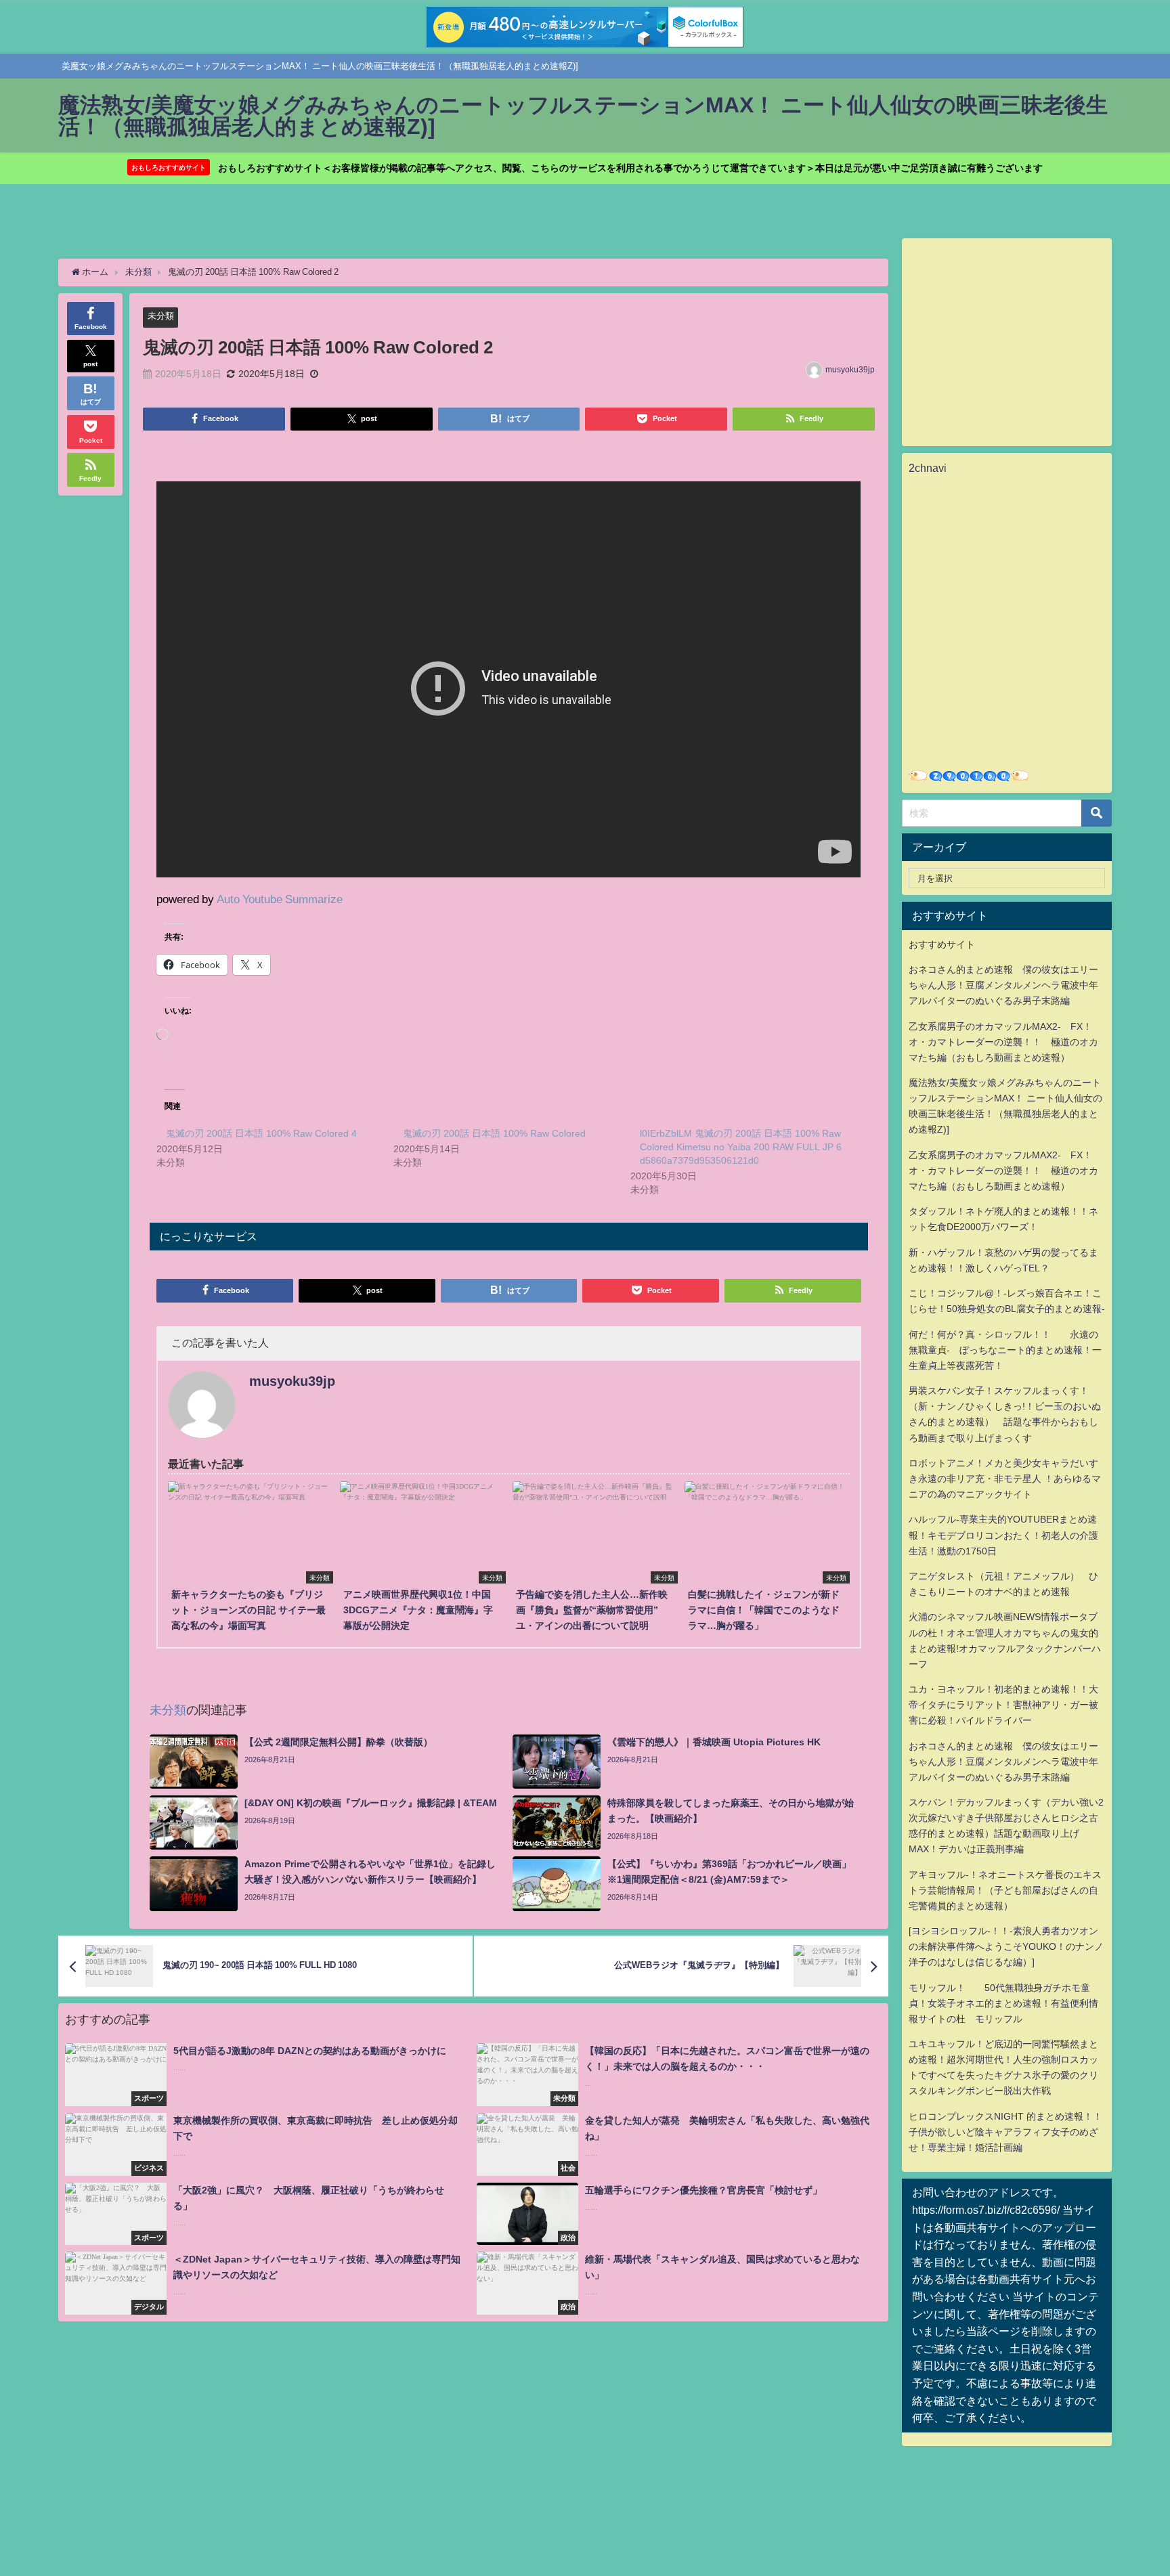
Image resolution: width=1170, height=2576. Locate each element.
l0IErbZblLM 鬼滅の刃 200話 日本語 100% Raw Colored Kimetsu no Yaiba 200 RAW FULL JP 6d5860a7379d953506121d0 (741, 1147)
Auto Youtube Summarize (280, 899)
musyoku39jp (850, 370)
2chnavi (928, 468)
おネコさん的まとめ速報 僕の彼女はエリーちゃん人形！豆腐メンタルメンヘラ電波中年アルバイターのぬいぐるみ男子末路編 (1003, 985)
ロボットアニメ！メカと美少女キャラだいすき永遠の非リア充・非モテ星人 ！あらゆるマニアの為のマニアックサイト (1005, 1479)
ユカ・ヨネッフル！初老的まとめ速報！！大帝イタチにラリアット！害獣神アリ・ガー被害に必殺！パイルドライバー (1003, 1705)
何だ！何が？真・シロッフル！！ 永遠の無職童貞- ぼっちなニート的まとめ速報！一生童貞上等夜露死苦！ (1005, 1350)
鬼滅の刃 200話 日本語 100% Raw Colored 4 (261, 1133)
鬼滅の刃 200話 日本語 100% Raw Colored (494, 1133)
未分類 (161, 316)
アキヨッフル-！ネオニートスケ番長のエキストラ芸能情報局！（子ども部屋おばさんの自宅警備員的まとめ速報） (1005, 1890)
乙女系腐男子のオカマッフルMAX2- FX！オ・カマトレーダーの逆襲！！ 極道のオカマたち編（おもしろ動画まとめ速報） (1003, 1042)
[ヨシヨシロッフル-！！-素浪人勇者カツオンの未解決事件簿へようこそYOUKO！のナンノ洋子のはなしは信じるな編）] (1006, 1946)
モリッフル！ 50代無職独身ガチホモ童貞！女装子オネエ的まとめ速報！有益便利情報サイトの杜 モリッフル (1003, 2003)
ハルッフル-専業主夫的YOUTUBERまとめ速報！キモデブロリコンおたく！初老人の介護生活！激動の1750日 (1003, 1535)
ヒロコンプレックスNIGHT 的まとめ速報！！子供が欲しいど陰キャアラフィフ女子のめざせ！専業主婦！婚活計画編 (1005, 2132)
